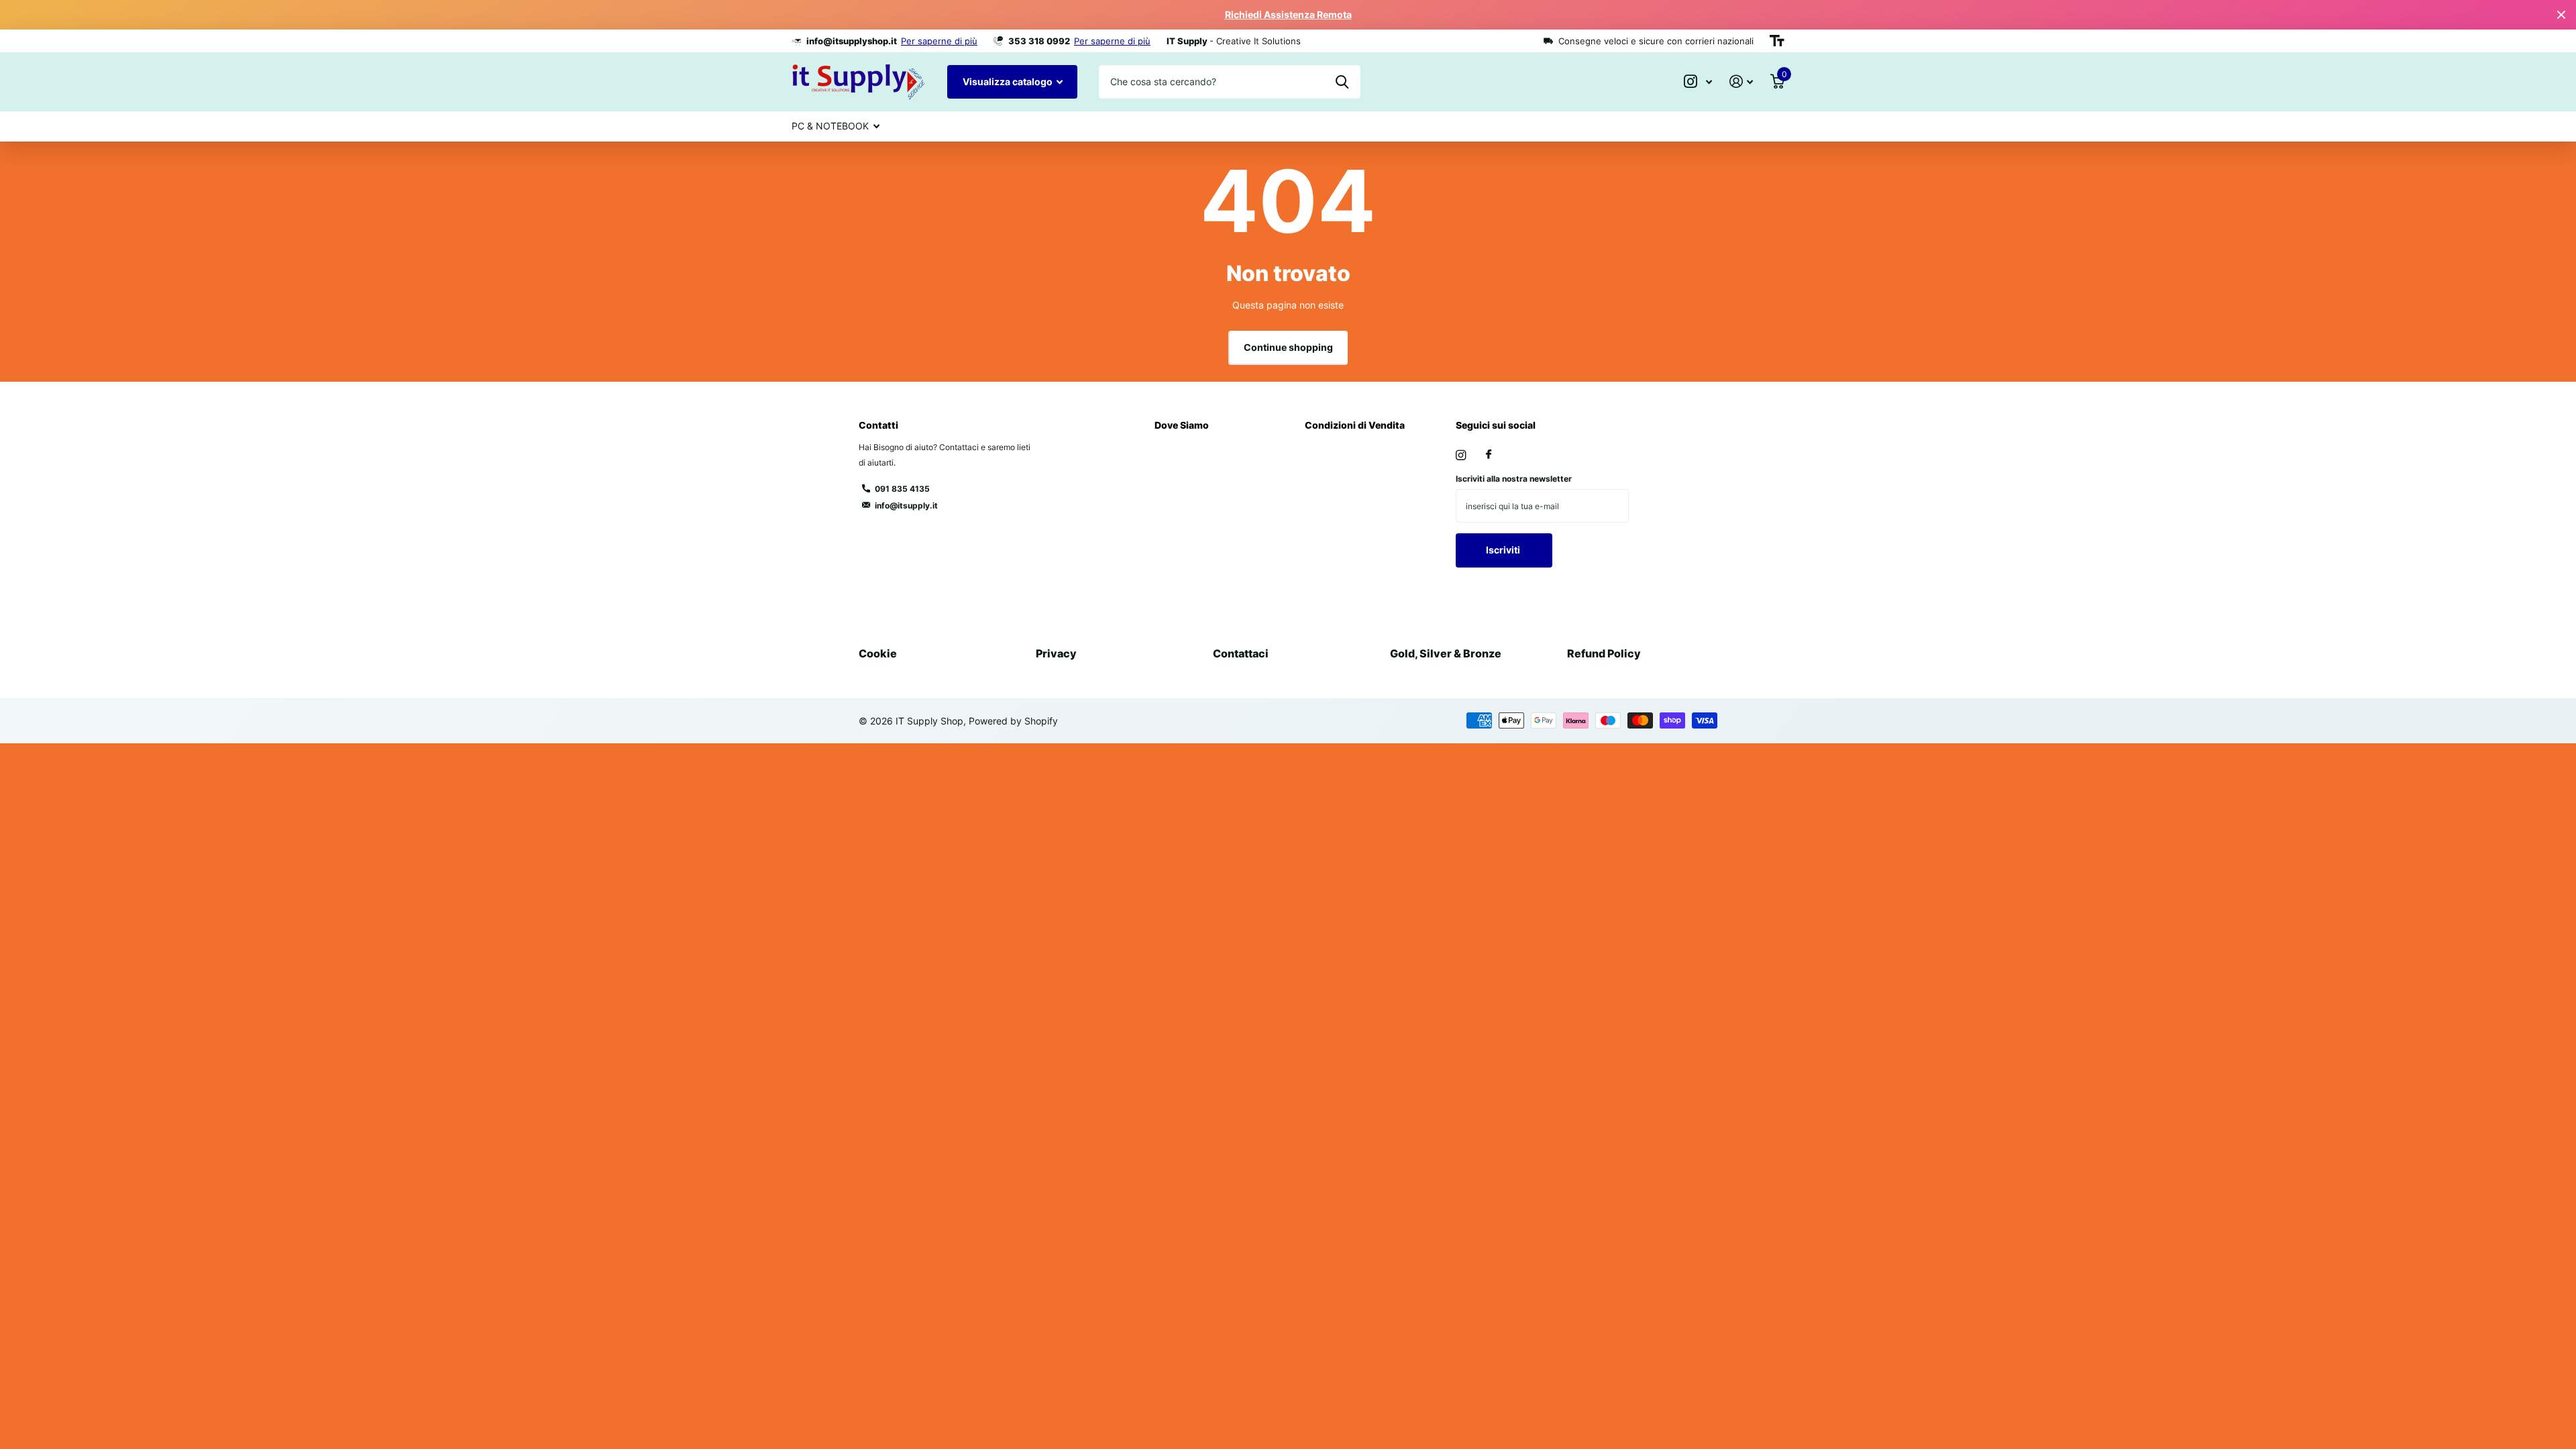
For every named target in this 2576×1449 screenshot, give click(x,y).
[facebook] (1489, 455)
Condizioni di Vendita (1355, 425)
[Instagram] (1461, 455)
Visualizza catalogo (1009, 82)
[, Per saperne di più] (1698, 82)
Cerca (1342, 82)
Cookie (878, 653)
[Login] (1741, 82)
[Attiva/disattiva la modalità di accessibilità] (1777, 41)
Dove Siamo (1182, 425)
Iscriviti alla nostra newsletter (1514, 479)
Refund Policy (1604, 653)
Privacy (1056, 653)
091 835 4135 (902, 489)
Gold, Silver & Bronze (1446, 653)
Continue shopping (1288, 347)
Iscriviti (1504, 550)
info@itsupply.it (906, 505)
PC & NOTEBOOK (830, 126)
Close (2561, 15)
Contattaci (1241, 653)
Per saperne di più (939, 41)
